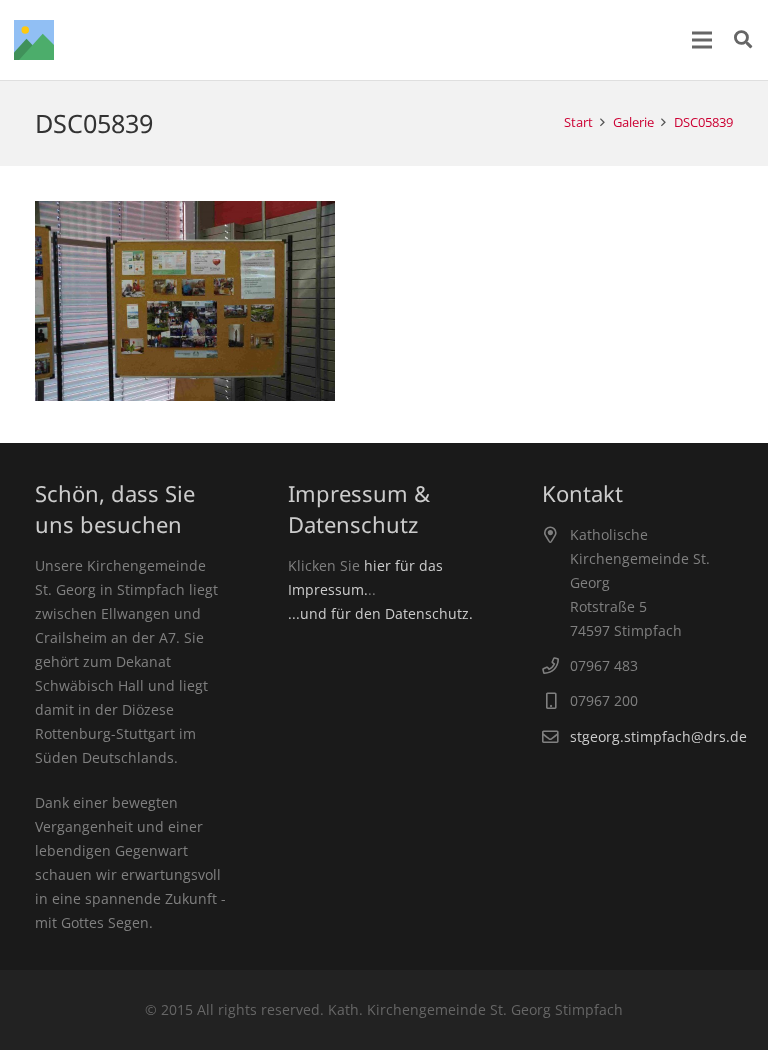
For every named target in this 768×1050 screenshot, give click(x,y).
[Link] (34, 40)
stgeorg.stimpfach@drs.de (658, 736)
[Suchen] (743, 39)
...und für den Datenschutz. (380, 613)
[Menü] (702, 40)
